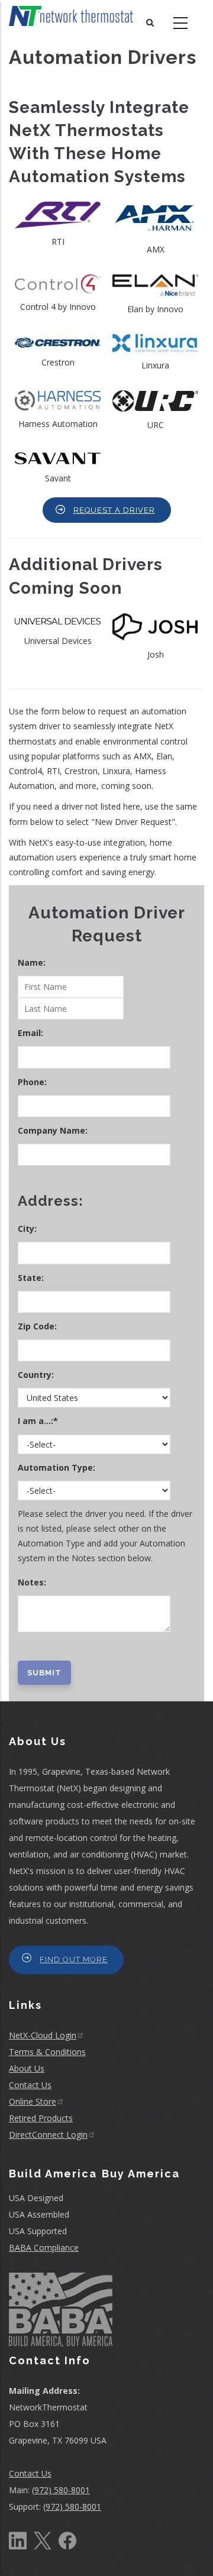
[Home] (71, 16)
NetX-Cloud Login (43, 2035)
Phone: (33, 1082)
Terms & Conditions (47, 2052)
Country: (37, 1375)
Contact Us (30, 2085)
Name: (33, 962)
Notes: (32, 1582)
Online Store (33, 2101)
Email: (32, 1033)
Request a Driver (114, 510)
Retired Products (41, 2118)
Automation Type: (58, 1467)
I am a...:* (39, 1421)
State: (32, 1278)
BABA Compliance (44, 2247)
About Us (27, 2068)
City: (28, 1229)
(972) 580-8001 (61, 2490)
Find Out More (74, 1959)
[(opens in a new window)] (18, 2540)
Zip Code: (38, 1326)
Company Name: (54, 1130)
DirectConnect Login (48, 2135)
